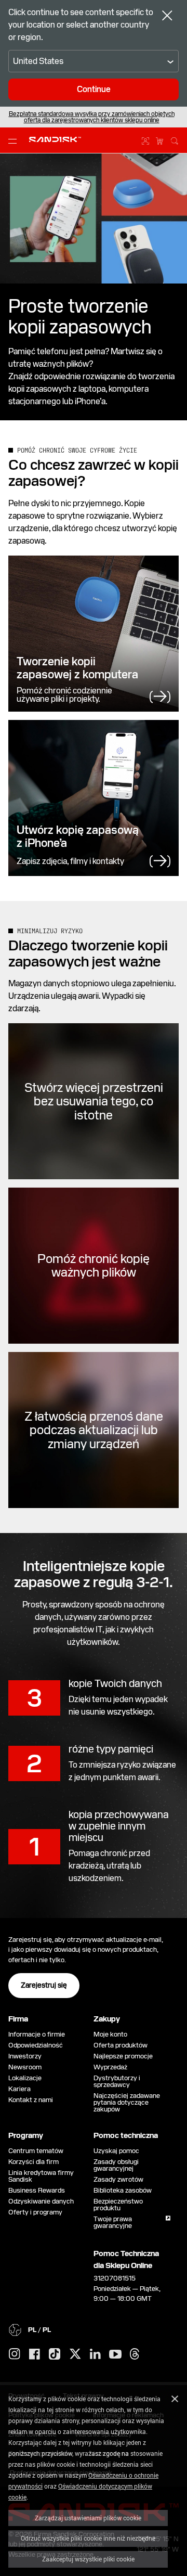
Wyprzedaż (110, 2067)
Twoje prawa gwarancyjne (114, 2222)
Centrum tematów (36, 2151)
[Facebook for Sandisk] (35, 2355)
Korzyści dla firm (34, 2162)
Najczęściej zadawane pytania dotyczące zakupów (127, 2102)
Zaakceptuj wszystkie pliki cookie (88, 2559)
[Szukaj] (175, 139)
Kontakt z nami (31, 2100)
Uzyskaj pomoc (116, 2151)
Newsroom (25, 2067)
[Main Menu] (15, 140)
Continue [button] (94, 89)
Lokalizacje (25, 2078)
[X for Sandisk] (75, 2354)
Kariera (19, 2089)
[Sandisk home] (55, 139)
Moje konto (110, 2034)
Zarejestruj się (44, 1985)
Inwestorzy (25, 2056)
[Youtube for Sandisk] (115, 2355)
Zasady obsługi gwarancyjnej (116, 2165)
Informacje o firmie (37, 2034)
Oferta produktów (121, 2045)
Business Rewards (37, 2190)
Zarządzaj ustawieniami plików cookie (88, 2518)
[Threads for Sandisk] (135, 2354)
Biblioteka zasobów (123, 2190)
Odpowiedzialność (36, 2045)
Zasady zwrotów (118, 2179)
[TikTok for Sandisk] (55, 2354)
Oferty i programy (35, 2212)
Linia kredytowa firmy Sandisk (41, 2176)
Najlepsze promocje (123, 2056)
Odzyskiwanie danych (41, 2201)
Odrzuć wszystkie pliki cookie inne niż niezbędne (88, 2538)
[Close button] (167, 17)
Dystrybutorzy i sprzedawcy (117, 2081)
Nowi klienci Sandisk (80, 117)
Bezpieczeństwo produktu (118, 2205)
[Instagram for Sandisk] (15, 2354)
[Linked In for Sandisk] (95, 2354)
